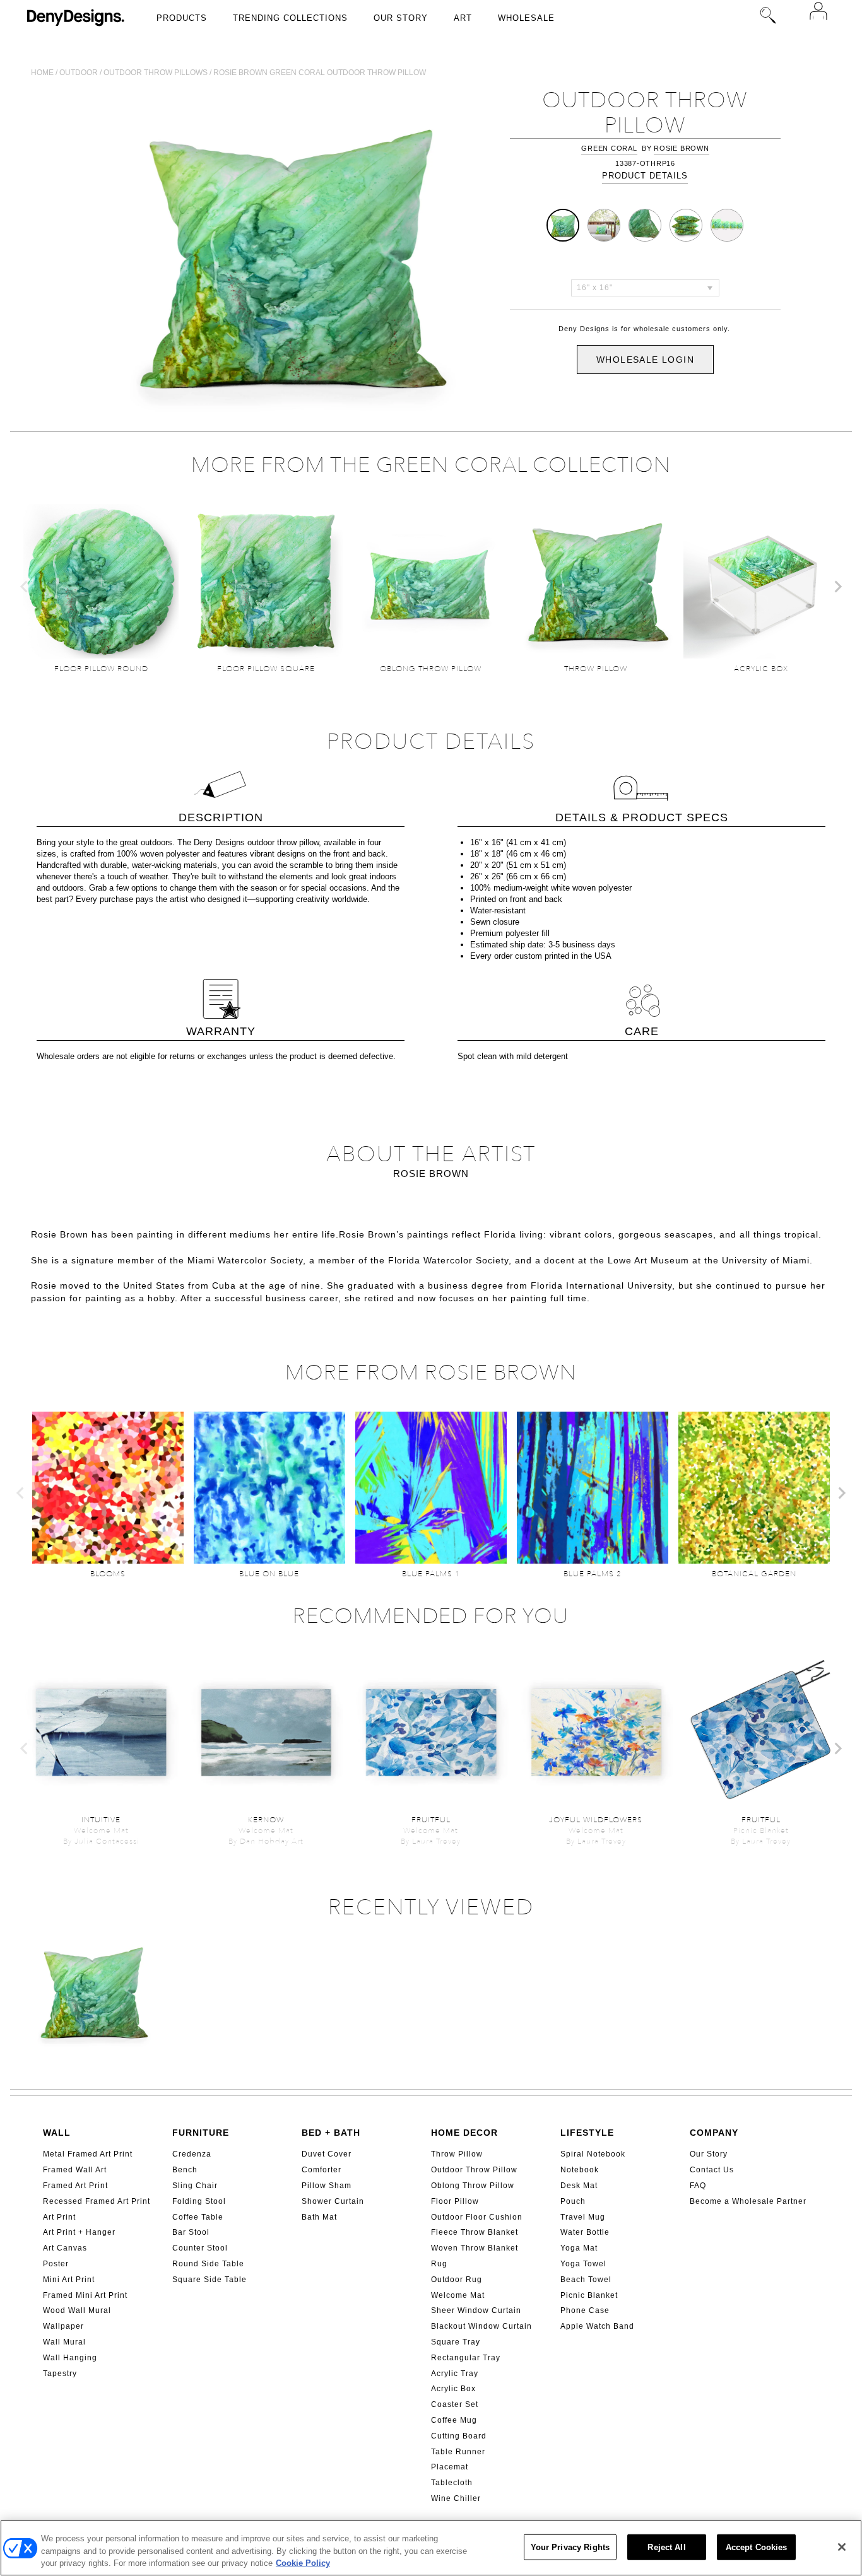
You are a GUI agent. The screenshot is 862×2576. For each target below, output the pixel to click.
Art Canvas (65, 2248)
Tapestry (60, 2374)
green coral (609, 148)
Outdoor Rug (457, 2280)
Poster (56, 2264)
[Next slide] (837, 587)
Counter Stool (200, 2248)
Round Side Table (208, 2264)
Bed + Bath (331, 2133)
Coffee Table (198, 2217)
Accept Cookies (757, 2547)
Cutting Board (459, 2436)
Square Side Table (210, 2280)
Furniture (201, 2133)
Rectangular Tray (466, 2358)
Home (42, 73)
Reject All (666, 2547)
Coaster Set (455, 2404)
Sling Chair (195, 2186)
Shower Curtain (333, 2201)
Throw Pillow (457, 2154)
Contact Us (712, 2170)
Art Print (59, 2217)
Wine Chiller (456, 2498)
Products (182, 18)
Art (463, 18)
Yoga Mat (579, 2248)
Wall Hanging (70, 2358)
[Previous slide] (25, 587)
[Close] (842, 2547)
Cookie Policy (303, 2563)
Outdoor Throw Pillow (474, 2170)
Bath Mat (319, 2217)
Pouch (573, 2201)
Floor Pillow (455, 2201)
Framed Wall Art (75, 2170)
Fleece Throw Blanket (475, 2232)
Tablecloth (452, 2483)
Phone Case (585, 2310)
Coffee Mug (454, 2420)
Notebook (580, 2170)
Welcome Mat (458, 2295)
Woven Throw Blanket (475, 2248)
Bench (185, 2170)
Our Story (401, 18)
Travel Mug (583, 2217)
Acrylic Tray (455, 2374)
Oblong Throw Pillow (473, 2186)
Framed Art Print (75, 2186)
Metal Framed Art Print (88, 2154)
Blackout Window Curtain (481, 2326)
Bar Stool (191, 2232)
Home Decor (464, 2133)
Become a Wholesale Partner (748, 2201)
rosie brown (681, 148)
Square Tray (456, 2342)
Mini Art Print (69, 2280)
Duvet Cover (327, 2154)
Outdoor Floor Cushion (477, 2217)
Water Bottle (585, 2232)
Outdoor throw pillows (156, 73)
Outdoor (79, 73)
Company (714, 2133)
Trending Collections (290, 18)
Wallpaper (63, 2326)
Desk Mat (579, 2186)
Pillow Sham (327, 2186)
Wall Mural (64, 2342)
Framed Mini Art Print (85, 2295)
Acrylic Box (453, 2389)
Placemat (450, 2467)
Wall (57, 2133)
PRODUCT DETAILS (645, 176)
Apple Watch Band (597, 2326)
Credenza (192, 2154)
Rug (439, 2264)
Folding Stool (199, 2201)
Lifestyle (587, 2133)
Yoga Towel (583, 2264)
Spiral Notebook (593, 2154)
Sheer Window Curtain (476, 2310)
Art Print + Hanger (79, 2232)
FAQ (698, 2186)
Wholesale (526, 18)
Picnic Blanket (589, 2295)
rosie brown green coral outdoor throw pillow (320, 73)
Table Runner (458, 2452)
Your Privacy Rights (570, 2547)
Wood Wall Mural (77, 2310)
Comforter (322, 2170)
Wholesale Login (645, 360)
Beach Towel (586, 2280)
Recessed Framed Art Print (97, 2201)
